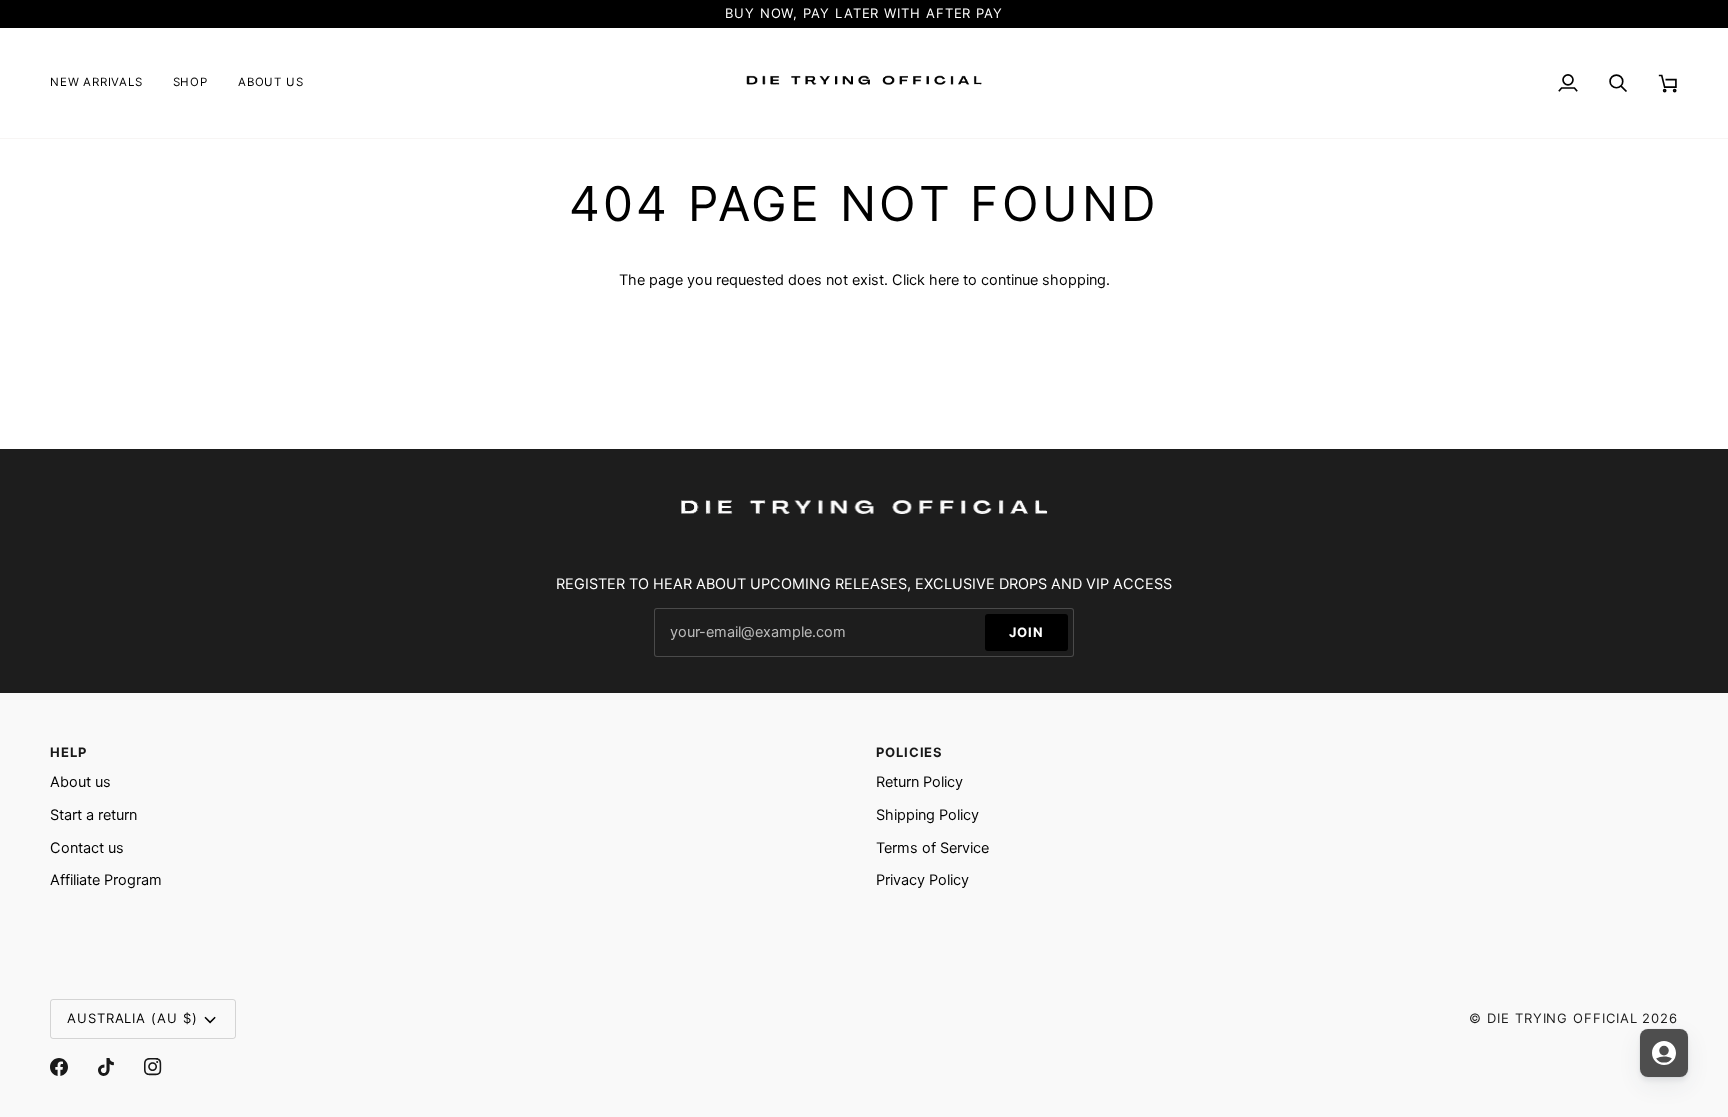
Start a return (93, 815)
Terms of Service (932, 848)
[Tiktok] (106, 1067)
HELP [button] (68, 752)
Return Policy (919, 782)
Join (1026, 632)
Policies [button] (909, 752)
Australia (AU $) (132, 1018)
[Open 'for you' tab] (1664, 1053)
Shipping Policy (927, 815)
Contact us (87, 848)
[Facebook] (59, 1067)
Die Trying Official (1562, 1018)
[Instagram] (153, 1067)
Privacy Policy (922, 880)
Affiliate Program (106, 880)
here (944, 280)
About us (80, 782)
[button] (190, 83)
